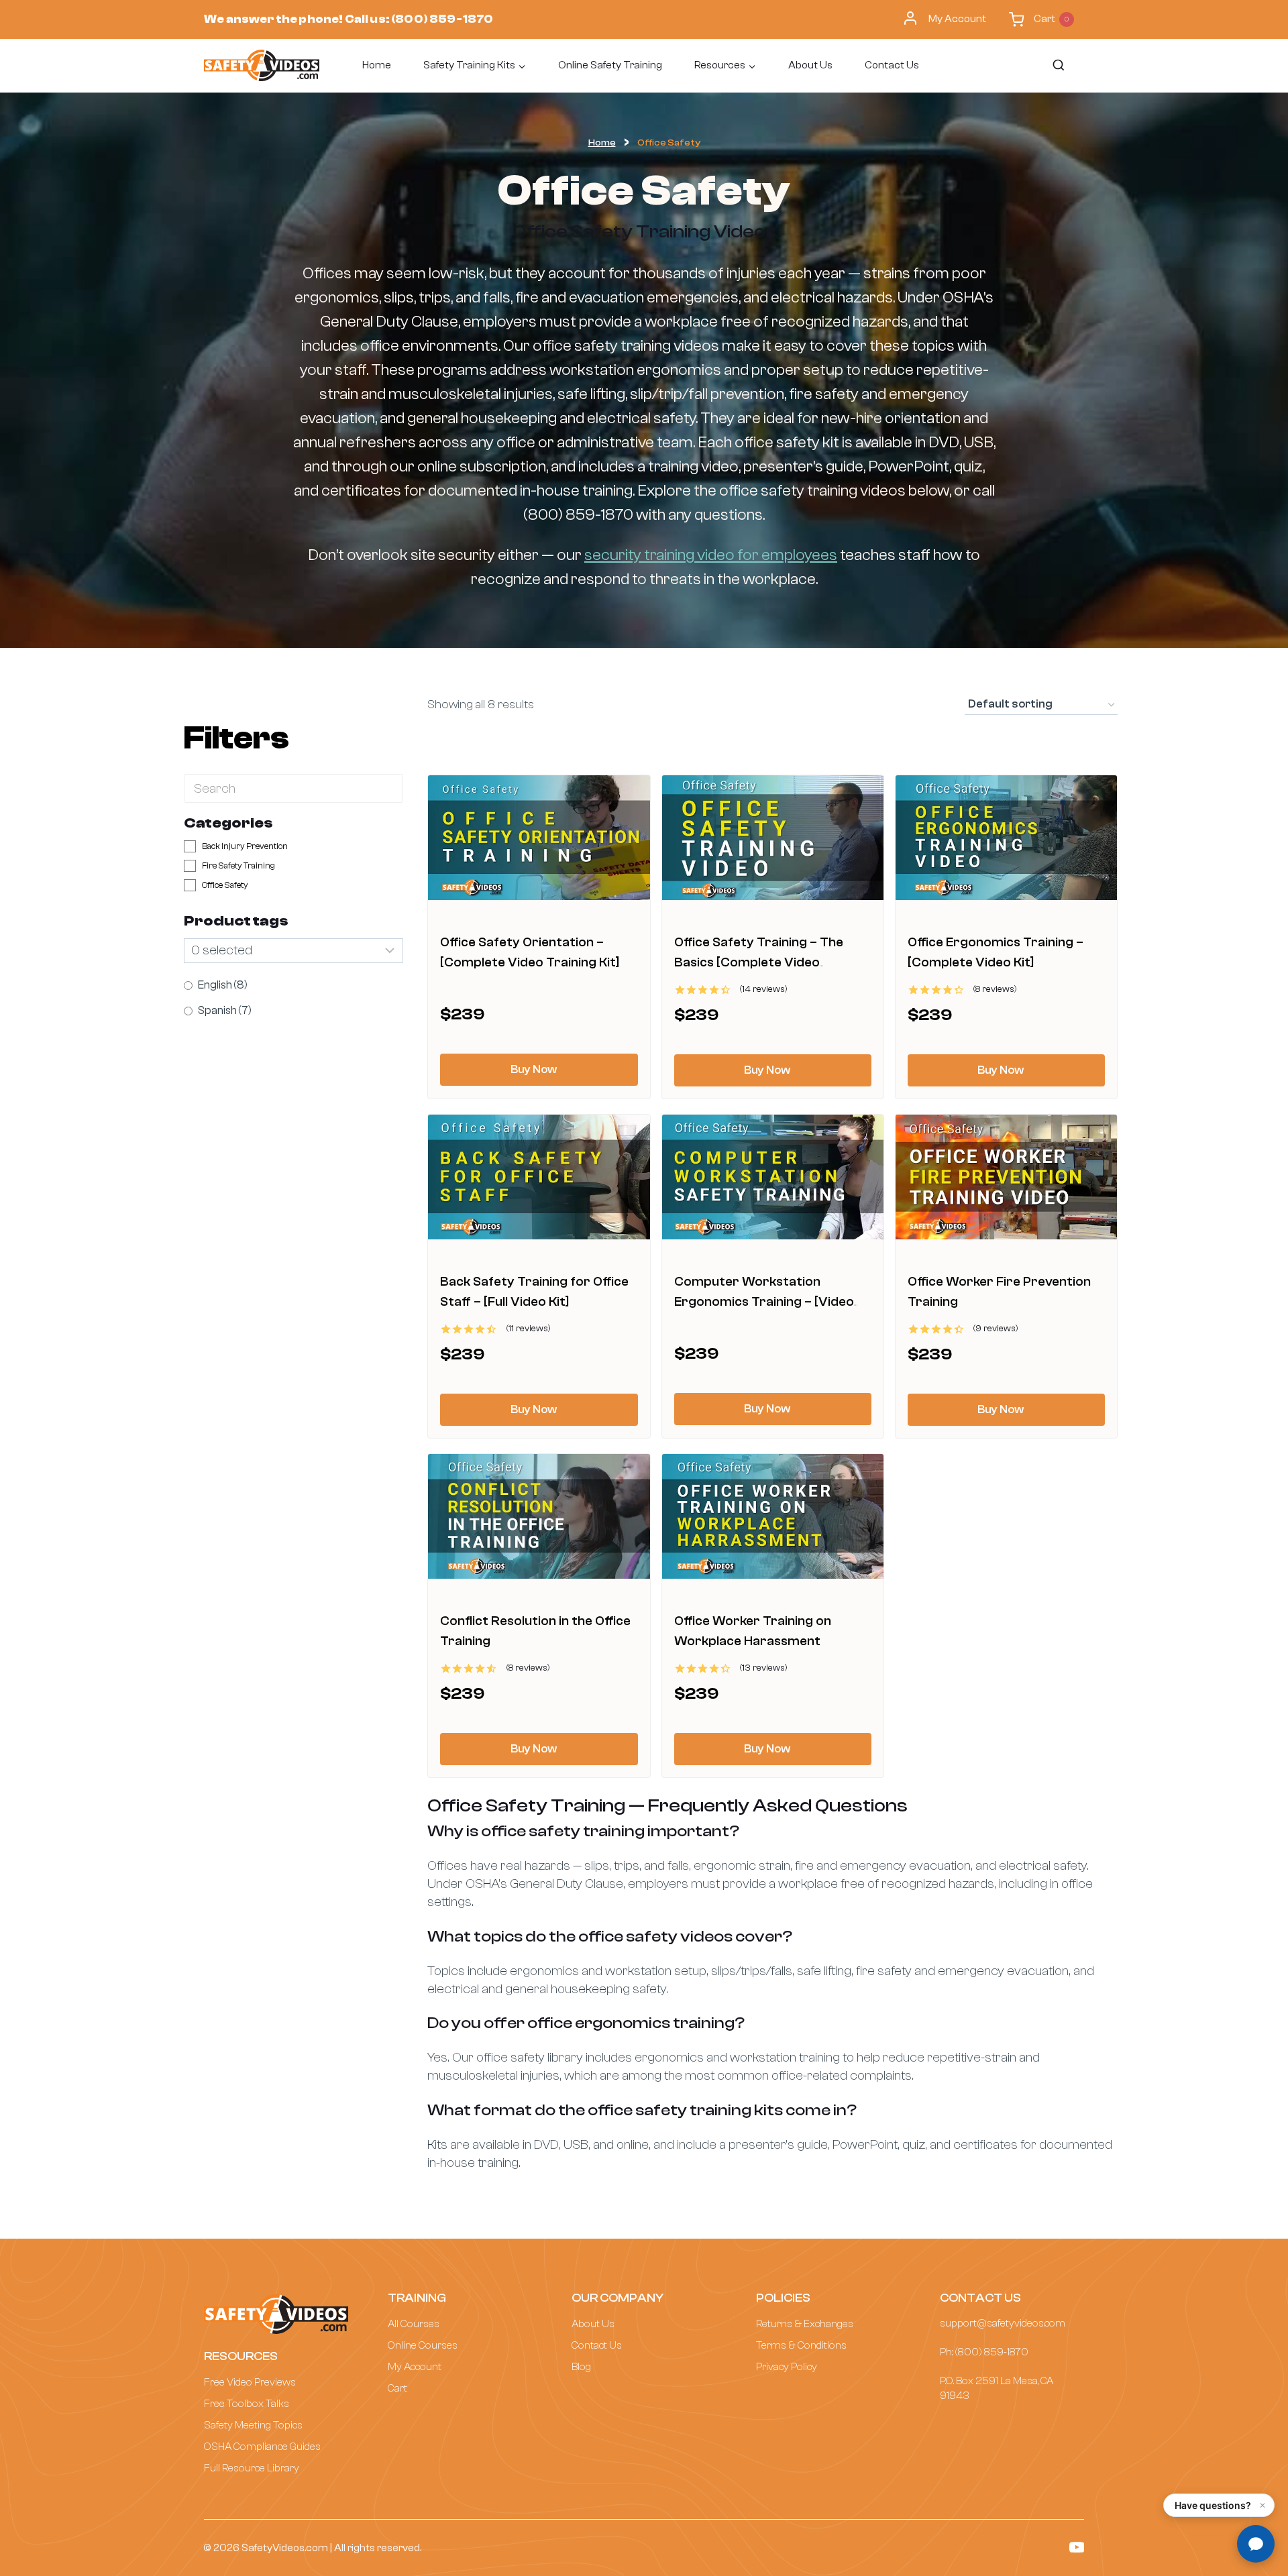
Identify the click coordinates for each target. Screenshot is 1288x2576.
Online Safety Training (610, 65)
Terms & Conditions (801, 2345)
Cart (397, 2388)
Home (377, 65)
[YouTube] (1077, 2547)
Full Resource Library (252, 2468)
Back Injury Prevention (245, 846)
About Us (810, 65)
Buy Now (534, 1069)
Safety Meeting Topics (253, 2425)
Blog (581, 2367)
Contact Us (892, 65)
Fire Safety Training (238, 865)
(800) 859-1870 (442, 19)
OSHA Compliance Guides (262, 2447)
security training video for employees (711, 555)
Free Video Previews (250, 2382)
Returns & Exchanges (805, 2324)
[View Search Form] (1058, 66)
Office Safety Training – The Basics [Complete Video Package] (759, 962)
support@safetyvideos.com (1003, 2323)
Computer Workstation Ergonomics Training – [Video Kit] (764, 1301)
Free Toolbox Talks (247, 2404)
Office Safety (225, 885)
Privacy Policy (787, 2367)
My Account (957, 19)
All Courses (414, 2324)
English (223, 985)
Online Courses (423, 2345)
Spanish (225, 1010)
